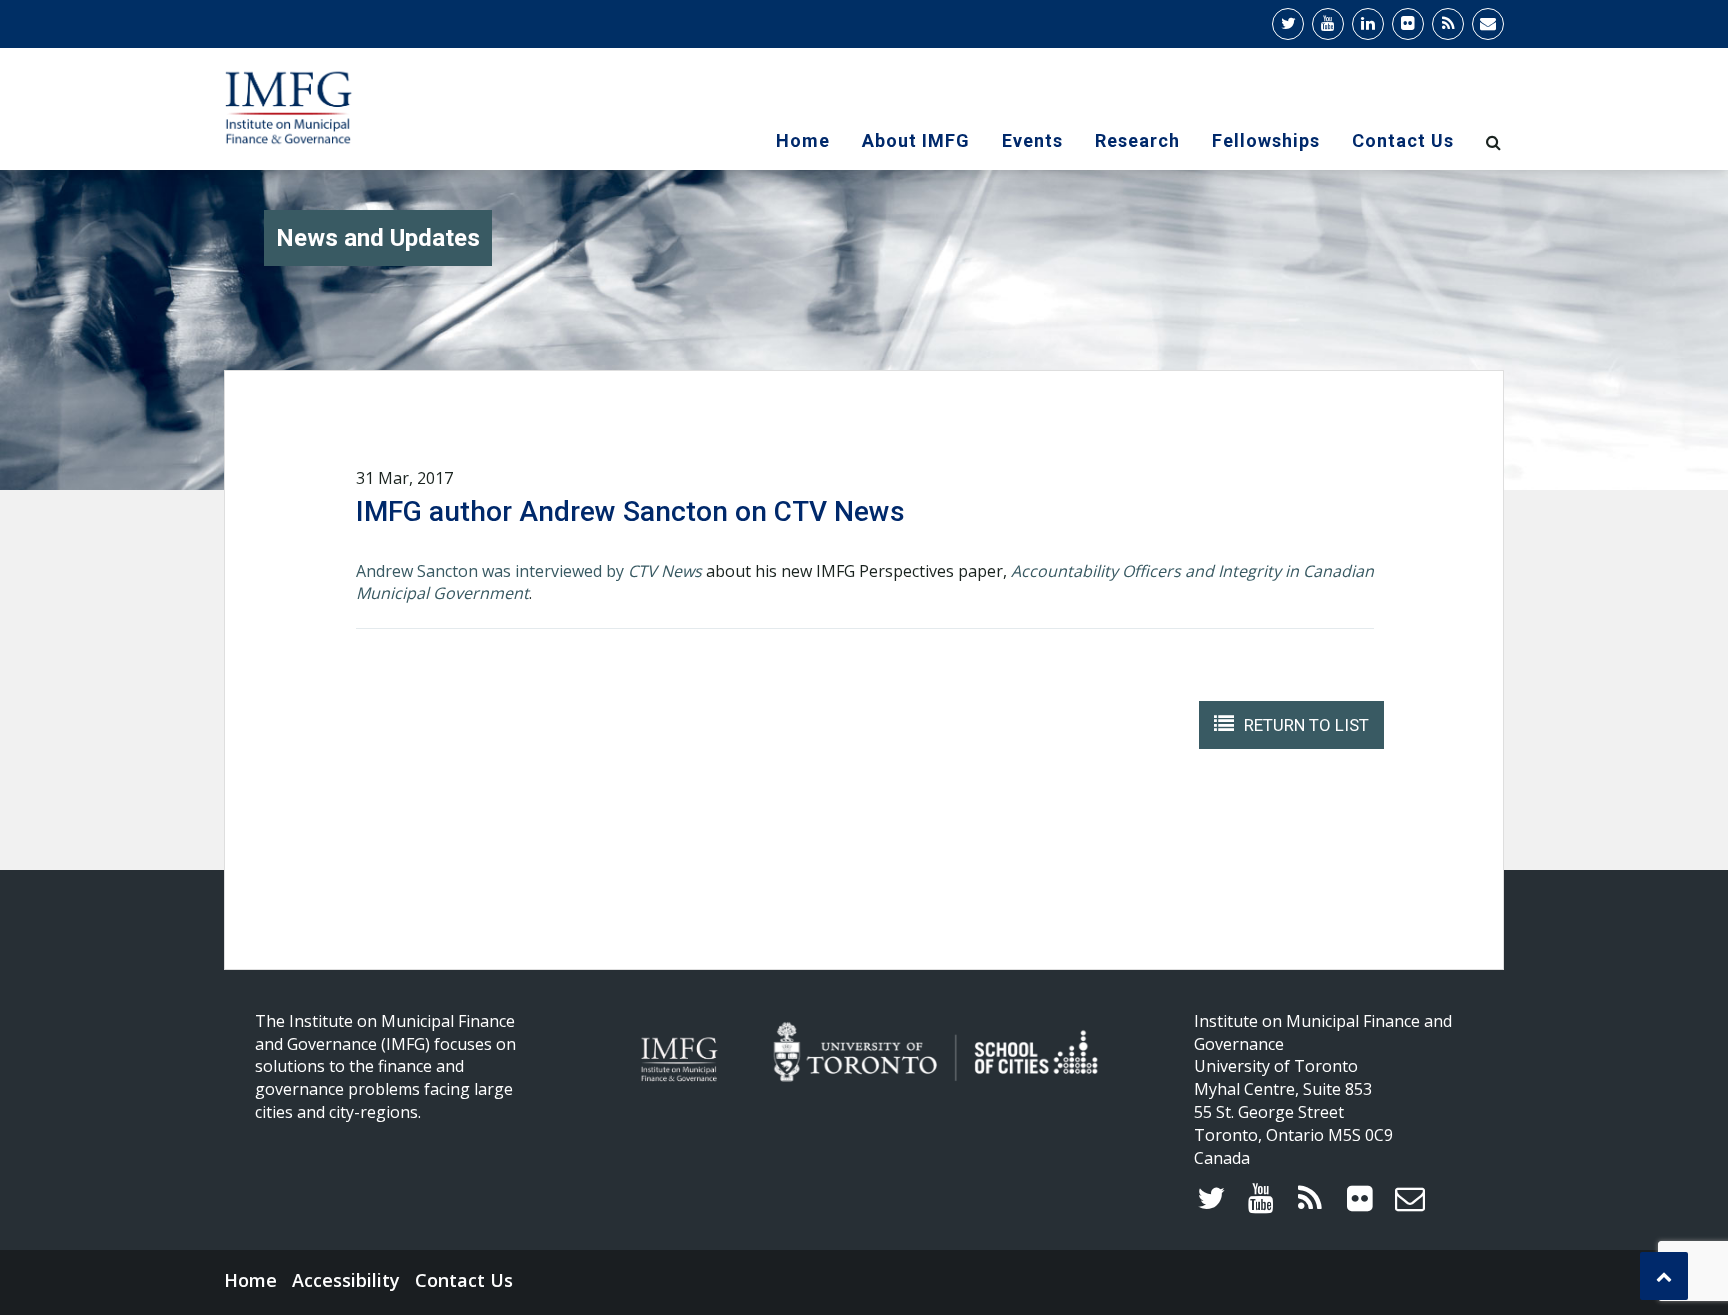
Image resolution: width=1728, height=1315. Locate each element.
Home (803, 140)
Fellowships (1266, 140)
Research (1137, 140)
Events (1032, 140)
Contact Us (1403, 140)
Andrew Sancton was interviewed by (529, 571)
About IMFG (916, 140)
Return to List (1306, 725)
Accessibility (346, 1280)
